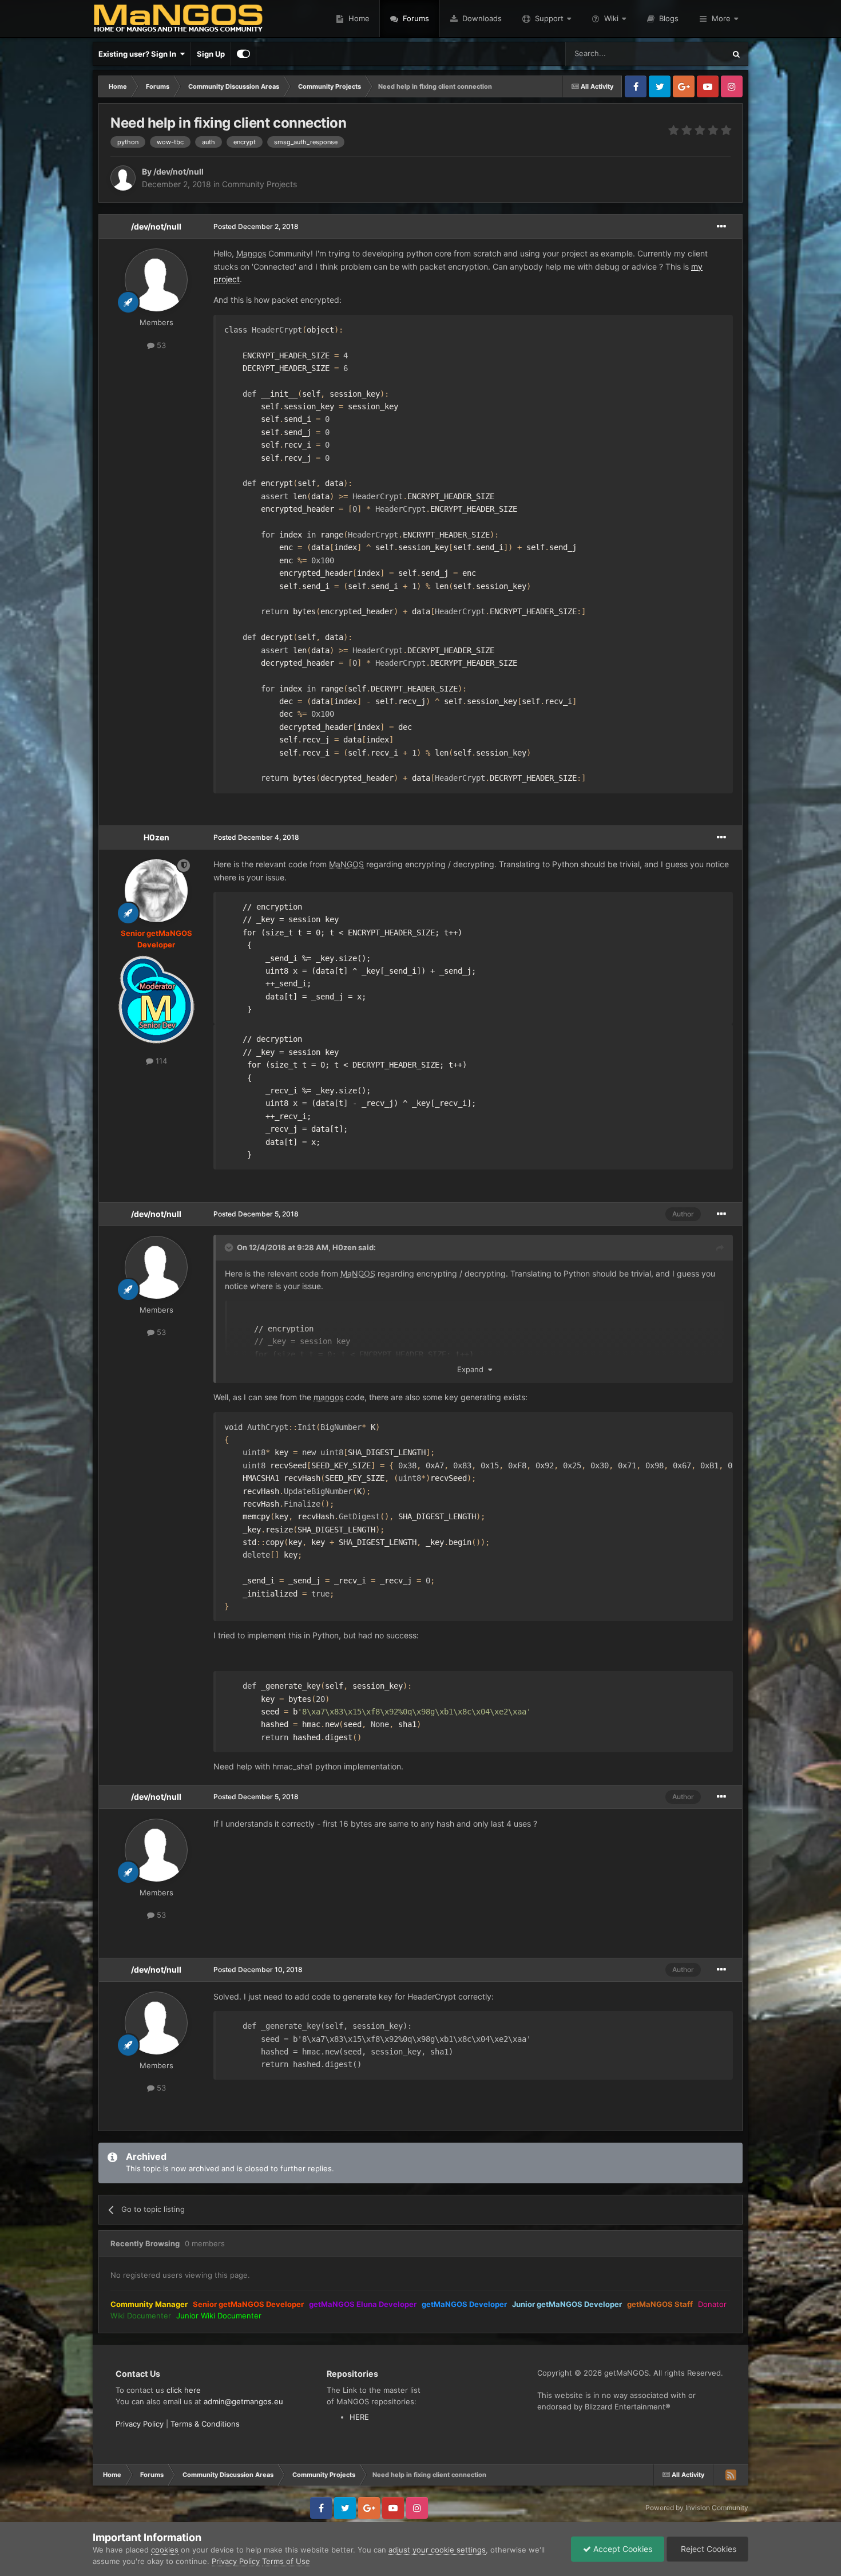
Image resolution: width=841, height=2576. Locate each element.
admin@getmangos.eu (243, 2401)
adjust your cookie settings (437, 2550)
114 (160, 1061)
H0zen (156, 837)
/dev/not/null (156, 226)
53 (160, 345)
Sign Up (211, 54)
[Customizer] (243, 54)
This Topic (692, 54)
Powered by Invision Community (697, 2508)
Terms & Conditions (205, 2424)
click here (184, 2390)
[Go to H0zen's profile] (156, 891)
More (721, 18)
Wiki (611, 18)
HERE (359, 2417)
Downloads (481, 18)
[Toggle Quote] (230, 1247)
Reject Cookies (707, 2549)
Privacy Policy (140, 2424)
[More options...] (721, 227)
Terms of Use (286, 2561)
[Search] (736, 54)
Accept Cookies (622, 2549)
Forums (415, 18)
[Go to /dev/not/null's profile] (123, 178)
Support (549, 18)
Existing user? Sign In (139, 54)
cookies (165, 2550)
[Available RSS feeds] (731, 2475)
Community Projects (259, 184)
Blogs (668, 18)
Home (358, 18)
